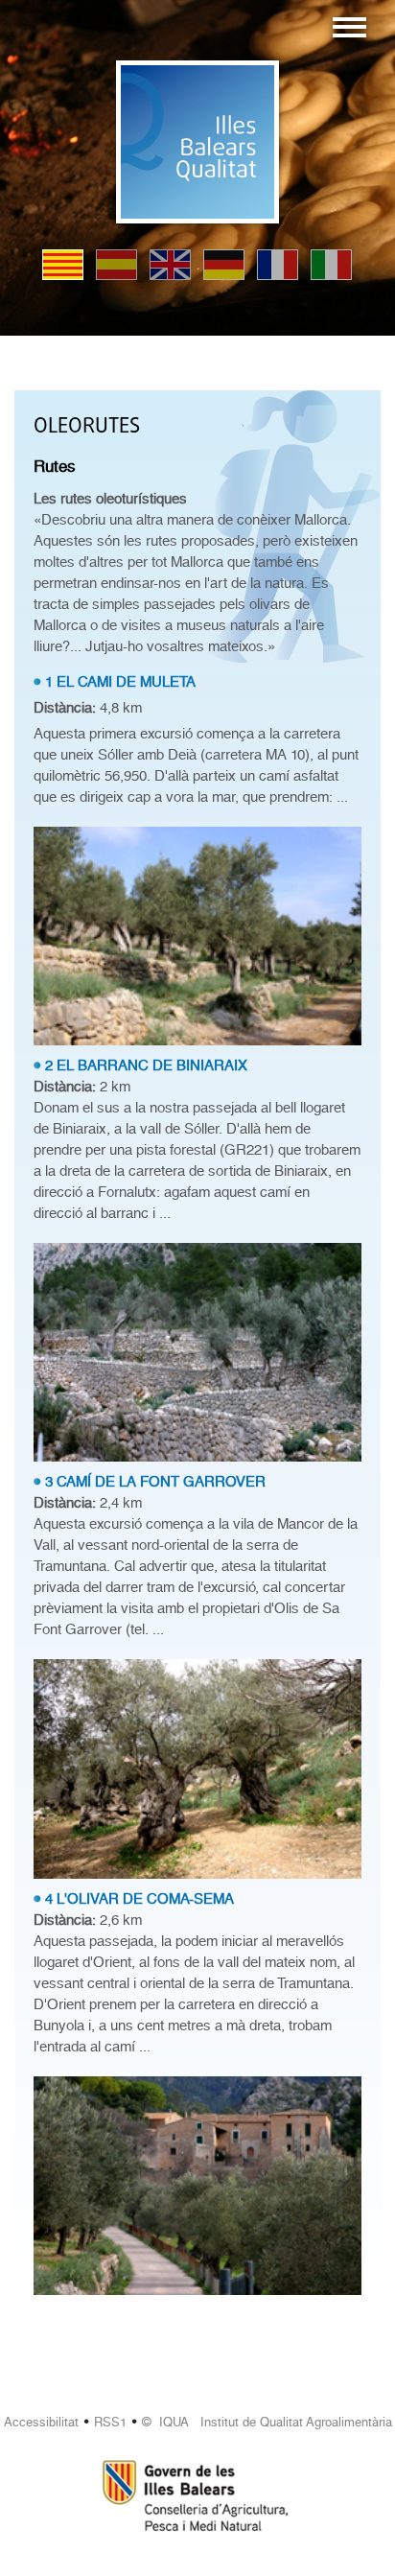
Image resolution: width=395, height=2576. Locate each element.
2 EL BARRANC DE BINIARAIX (146, 1066)
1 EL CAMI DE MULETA (120, 682)
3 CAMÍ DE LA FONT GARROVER (155, 1482)
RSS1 (110, 2422)
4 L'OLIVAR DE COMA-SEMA (139, 1899)
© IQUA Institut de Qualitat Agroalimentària (267, 2422)
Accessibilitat (41, 2422)
